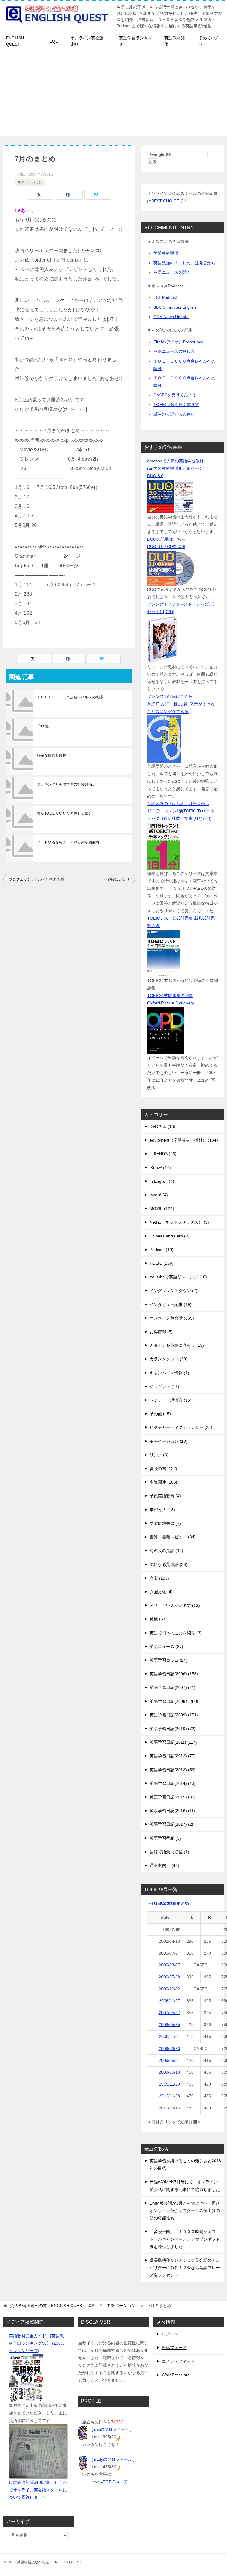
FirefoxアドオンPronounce (178, 342)
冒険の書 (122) (163, 1469)
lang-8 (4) (159, 1195)
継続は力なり (119, 879)
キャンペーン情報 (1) (169, 1373)
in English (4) (162, 1181)
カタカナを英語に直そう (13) (177, 1345)
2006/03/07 (169, 1965)
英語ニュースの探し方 (174, 351)
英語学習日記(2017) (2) (171, 1824)
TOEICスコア (115, 2482)
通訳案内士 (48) (164, 1865)
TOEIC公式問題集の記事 (170, 996)
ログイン (170, 2334)
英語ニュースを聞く (172, 272)
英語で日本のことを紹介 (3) (176, 1633)
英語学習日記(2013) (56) (173, 1770)
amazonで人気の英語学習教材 (175, 461)
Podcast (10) (162, 1250)
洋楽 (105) (159, 1578)
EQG (54, 41)
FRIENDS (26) (163, 1154)
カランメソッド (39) (168, 1359)
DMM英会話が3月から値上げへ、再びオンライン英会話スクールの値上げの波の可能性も (185, 2210)
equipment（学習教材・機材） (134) (184, 1140)
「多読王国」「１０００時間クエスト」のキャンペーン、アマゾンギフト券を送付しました (185, 2239)
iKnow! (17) (160, 1168)
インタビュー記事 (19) (171, 1304)
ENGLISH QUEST (15, 41)
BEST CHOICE (165, 201)
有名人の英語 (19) (166, 1551)
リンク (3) (159, 1455)
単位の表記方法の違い (174, 414)
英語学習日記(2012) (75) (173, 1756)
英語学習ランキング (136, 41)
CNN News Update (171, 317)
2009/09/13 (169, 2072)
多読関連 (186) (163, 1482)
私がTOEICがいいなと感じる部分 (65, 813)
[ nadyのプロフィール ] (113, 2459)
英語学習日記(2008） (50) (174, 1701)
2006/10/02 (169, 1989)
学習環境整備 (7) (165, 1523)
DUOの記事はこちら (166, 539)
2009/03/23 (169, 2048)
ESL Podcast (165, 297)
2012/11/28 (170, 2096)
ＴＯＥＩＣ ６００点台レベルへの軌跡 (70, 697)
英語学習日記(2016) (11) (172, 1811)
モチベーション (30, 182)
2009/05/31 (169, 2060)
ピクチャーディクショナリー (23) (181, 1427)
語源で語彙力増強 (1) (169, 1852)
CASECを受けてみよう (175, 395)
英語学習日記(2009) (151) (174, 1715)
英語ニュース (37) (166, 1647)
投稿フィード (174, 2348)
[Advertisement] (113, 95)
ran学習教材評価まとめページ (175, 468)
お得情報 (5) (161, 1332)
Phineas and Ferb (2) (170, 1236)
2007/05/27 (169, 2013)
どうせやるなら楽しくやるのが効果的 (68, 842)
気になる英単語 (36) (168, 1564)
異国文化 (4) (161, 1592)
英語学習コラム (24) (168, 1660)
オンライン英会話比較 (87, 41)
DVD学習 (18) (162, 1126)
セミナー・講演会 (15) (171, 1400)
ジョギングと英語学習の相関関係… (66, 784)
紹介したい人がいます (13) (175, 1605)
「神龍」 (44, 726)
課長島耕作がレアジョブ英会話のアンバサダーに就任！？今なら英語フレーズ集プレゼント (185, 2268)
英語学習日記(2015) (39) (173, 1797)
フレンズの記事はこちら (170, 696)
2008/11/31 (170, 2036)
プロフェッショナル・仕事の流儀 (36, 879)
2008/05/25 (169, 2024)
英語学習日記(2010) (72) (173, 1729)
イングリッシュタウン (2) (174, 1291)
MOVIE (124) (162, 1208)
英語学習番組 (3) (165, 1838)
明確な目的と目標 (52, 755)
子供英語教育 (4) (165, 1496)
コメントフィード (178, 2361)
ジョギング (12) (164, 1386)
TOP (52, 2306)
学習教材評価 (166, 253)
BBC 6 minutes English (175, 307)
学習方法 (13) (162, 1510)
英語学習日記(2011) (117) (173, 1742)
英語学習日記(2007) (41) (173, 1687)
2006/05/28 (169, 1977)
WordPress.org (176, 2375)
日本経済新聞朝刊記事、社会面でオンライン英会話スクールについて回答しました (38, 2490)
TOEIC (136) (162, 1263)
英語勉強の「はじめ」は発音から (184, 263)
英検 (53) (158, 1619)
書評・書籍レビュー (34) (173, 1537)
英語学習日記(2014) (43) (173, 1783)
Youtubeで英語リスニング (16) (178, 1277)
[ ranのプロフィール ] (112, 2429)
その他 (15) (160, 1414)
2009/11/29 (170, 2084)
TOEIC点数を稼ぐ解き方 (176, 405)
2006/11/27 (170, 2001)
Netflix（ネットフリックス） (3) (179, 1222)
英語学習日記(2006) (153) (174, 1674)
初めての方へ (209, 41)
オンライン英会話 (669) (172, 1318)
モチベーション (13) (168, 1441)
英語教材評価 (175, 41)
